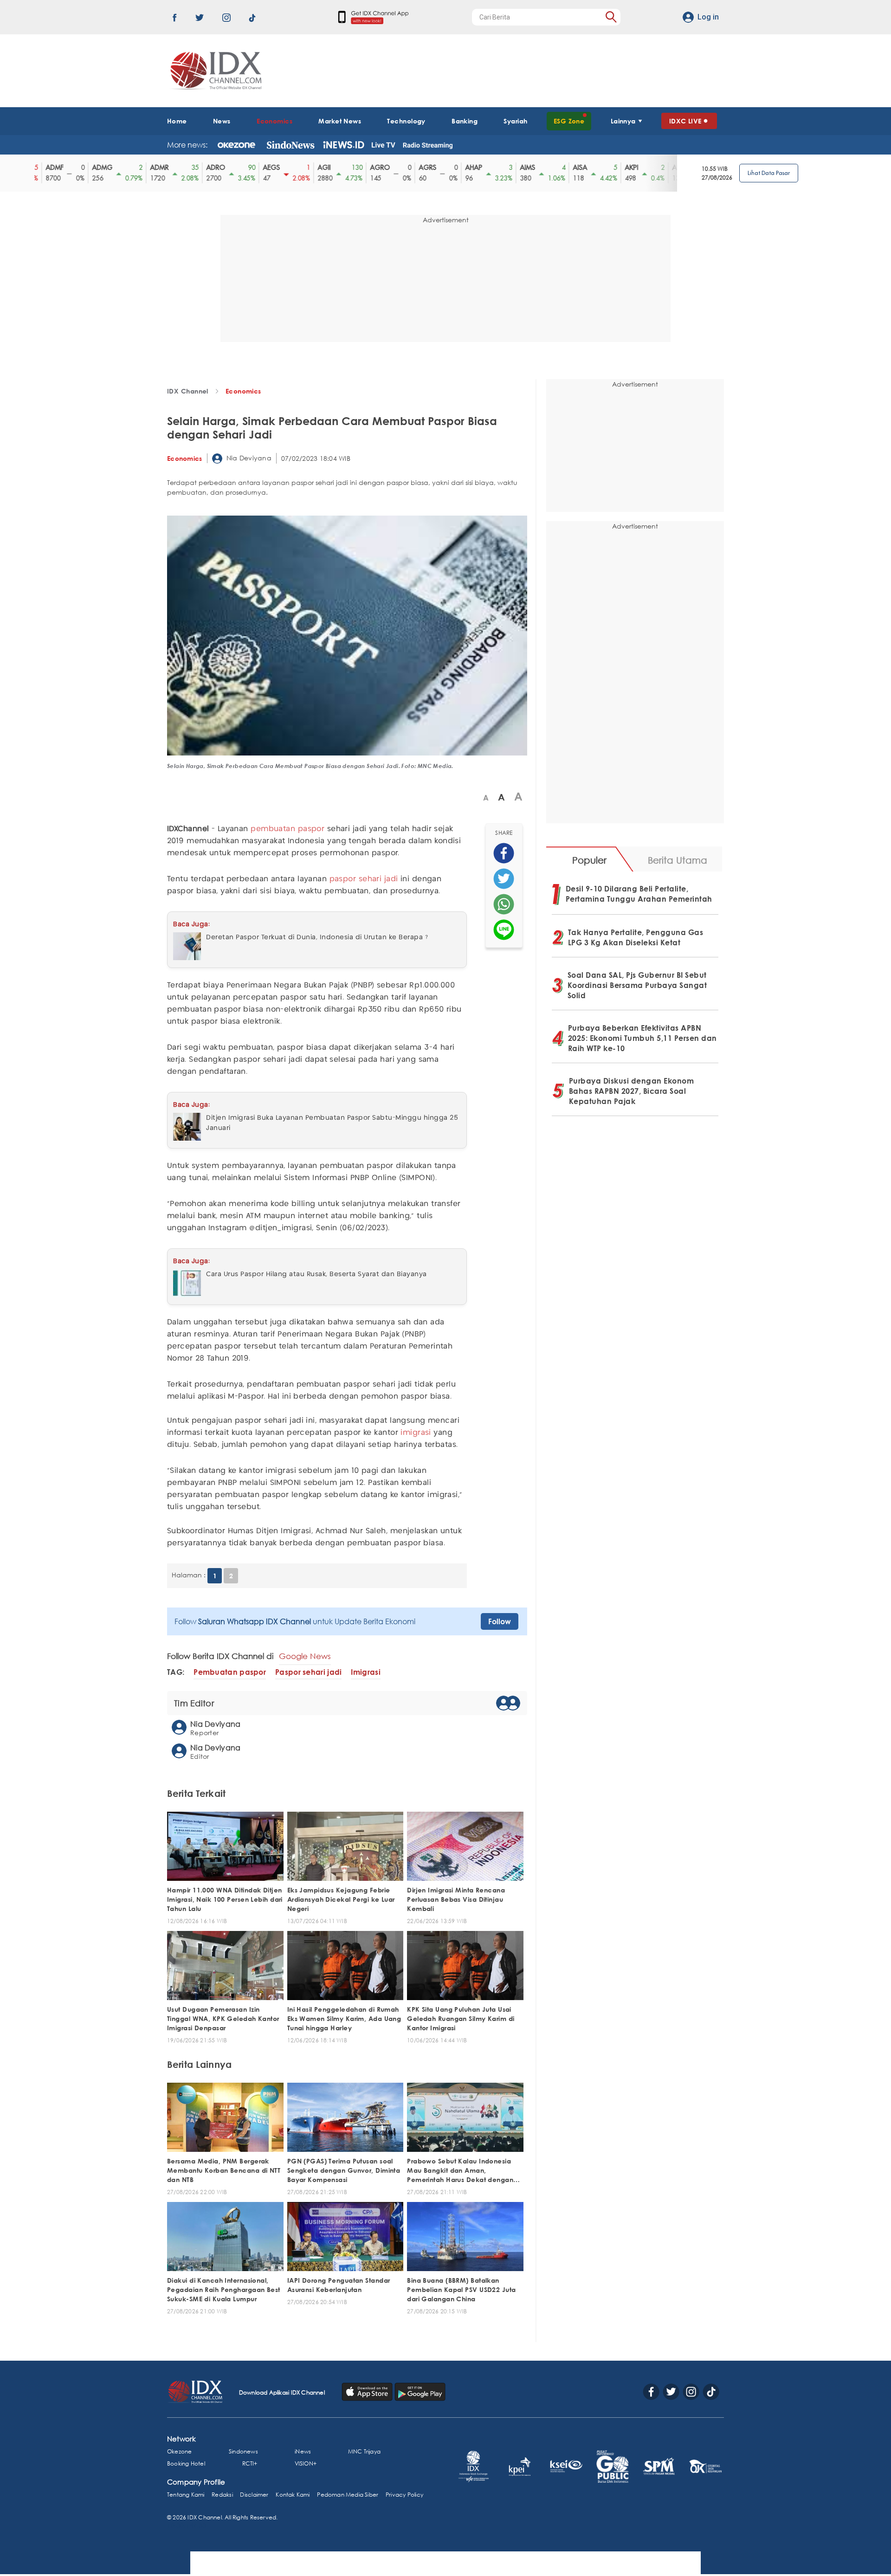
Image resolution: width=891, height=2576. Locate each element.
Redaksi (222, 2495)
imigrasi (416, 1433)
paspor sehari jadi (364, 879)
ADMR (143, 168)
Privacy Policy (404, 2495)
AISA (564, 168)
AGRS (412, 168)
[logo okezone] (236, 145)
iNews (303, 2451)
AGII (308, 168)
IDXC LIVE (685, 121)
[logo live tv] (384, 145)
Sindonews (243, 2451)
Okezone (179, 2451)
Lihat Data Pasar (769, 173)
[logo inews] (344, 145)
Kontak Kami (293, 2495)
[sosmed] (504, 853)
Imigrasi (365, 1672)
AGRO (364, 168)
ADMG (86, 168)
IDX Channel (188, 391)
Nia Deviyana (248, 458)
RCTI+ (250, 2463)
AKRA (665, 168)
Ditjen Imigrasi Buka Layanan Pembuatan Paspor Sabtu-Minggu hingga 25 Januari (332, 1123)
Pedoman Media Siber (348, 2495)
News (222, 121)
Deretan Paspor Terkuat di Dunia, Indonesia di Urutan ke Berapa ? (317, 937)
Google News (305, 1656)
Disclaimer (254, 2495)
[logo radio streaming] (428, 146)
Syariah (515, 121)
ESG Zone (569, 121)
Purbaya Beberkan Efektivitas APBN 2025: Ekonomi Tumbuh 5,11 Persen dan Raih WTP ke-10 (642, 1038)
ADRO (200, 168)
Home (177, 121)
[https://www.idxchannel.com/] (214, 71)
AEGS (255, 168)
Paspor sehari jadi (308, 1672)
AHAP (458, 168)
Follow (500, 1621)
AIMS (512, 168)
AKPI (616, 168)
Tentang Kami (186, 2495)
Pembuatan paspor (230, 1672)
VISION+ (306, 2463)
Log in (708, 17)
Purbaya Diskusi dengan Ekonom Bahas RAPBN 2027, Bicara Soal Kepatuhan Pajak (632, 1091)
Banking (465, 121)
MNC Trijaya (364, 2451)
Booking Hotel (186, 2463)
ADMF (39, 168)
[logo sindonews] (291, 145)
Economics (274, 121)
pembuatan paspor (287, 829)
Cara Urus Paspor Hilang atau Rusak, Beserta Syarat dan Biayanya (316, 1274)
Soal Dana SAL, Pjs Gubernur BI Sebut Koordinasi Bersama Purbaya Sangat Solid (637, 985)
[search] (611, 17)
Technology (406, 121)
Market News (340, 121)
